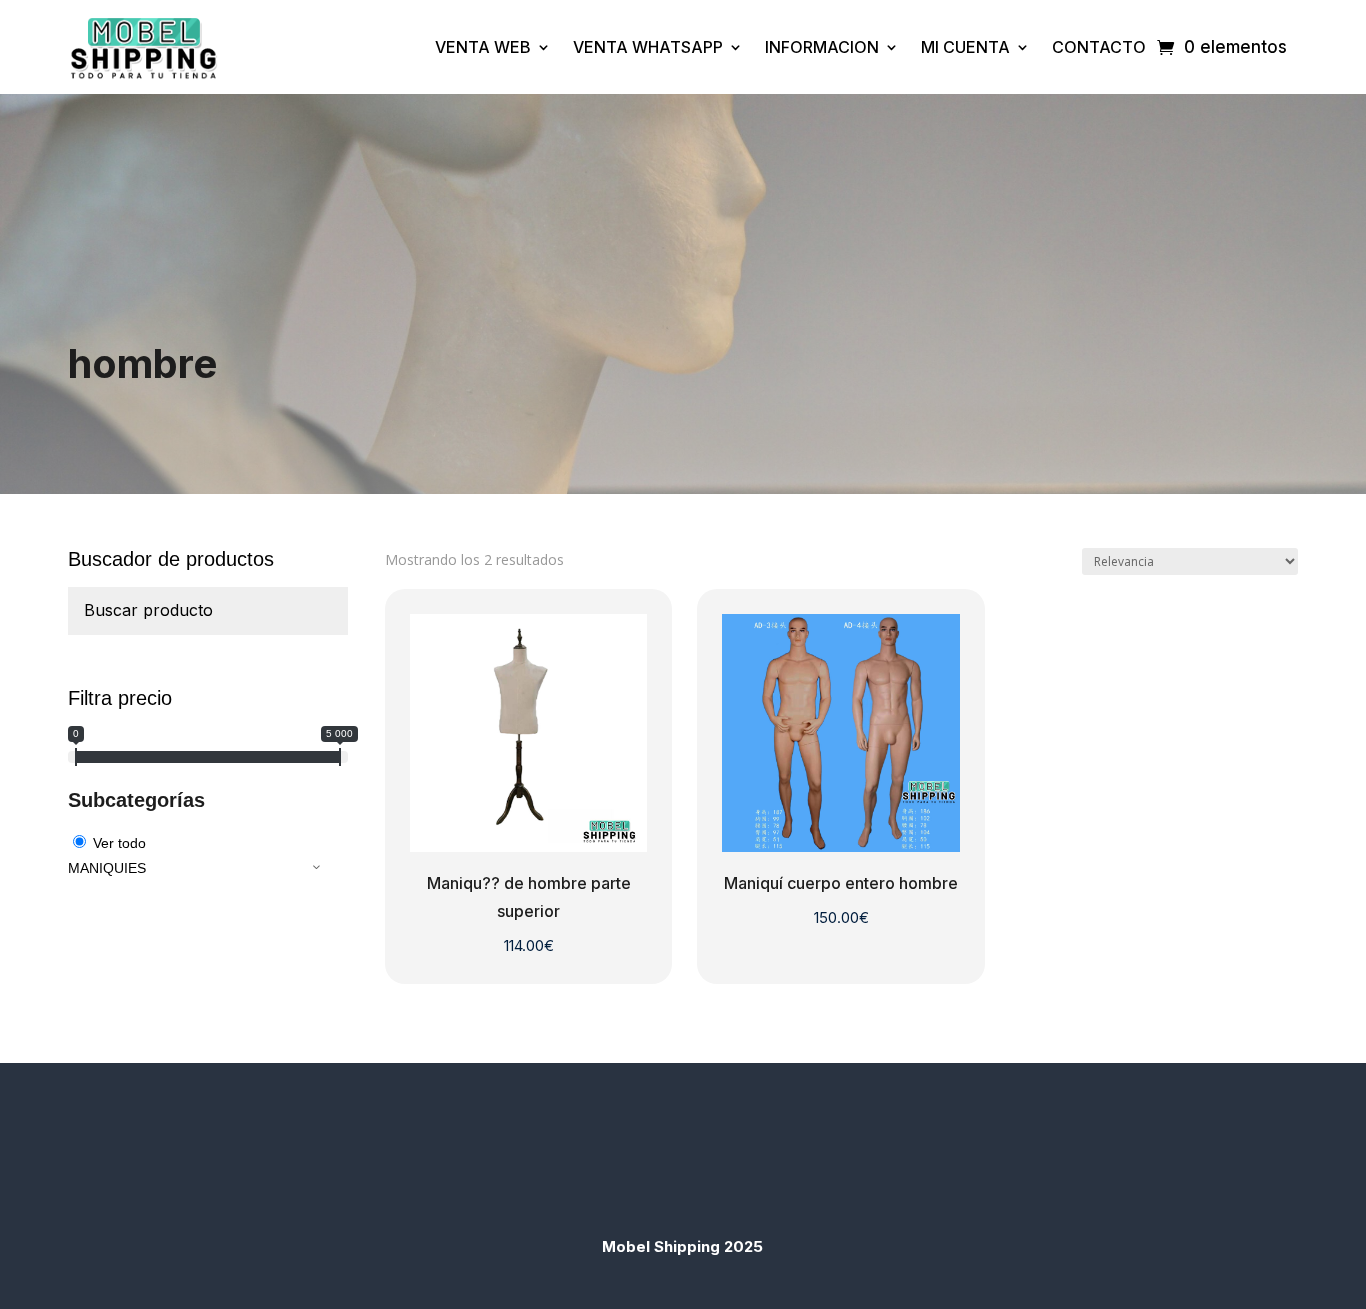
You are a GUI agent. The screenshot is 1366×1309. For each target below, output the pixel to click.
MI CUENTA (965, 47)
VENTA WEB (483, 47)
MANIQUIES (107, 868)
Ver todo (119, 843)
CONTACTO (1099, 47)
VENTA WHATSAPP (648, 47)
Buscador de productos (171, 559)
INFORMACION (822, 47)
